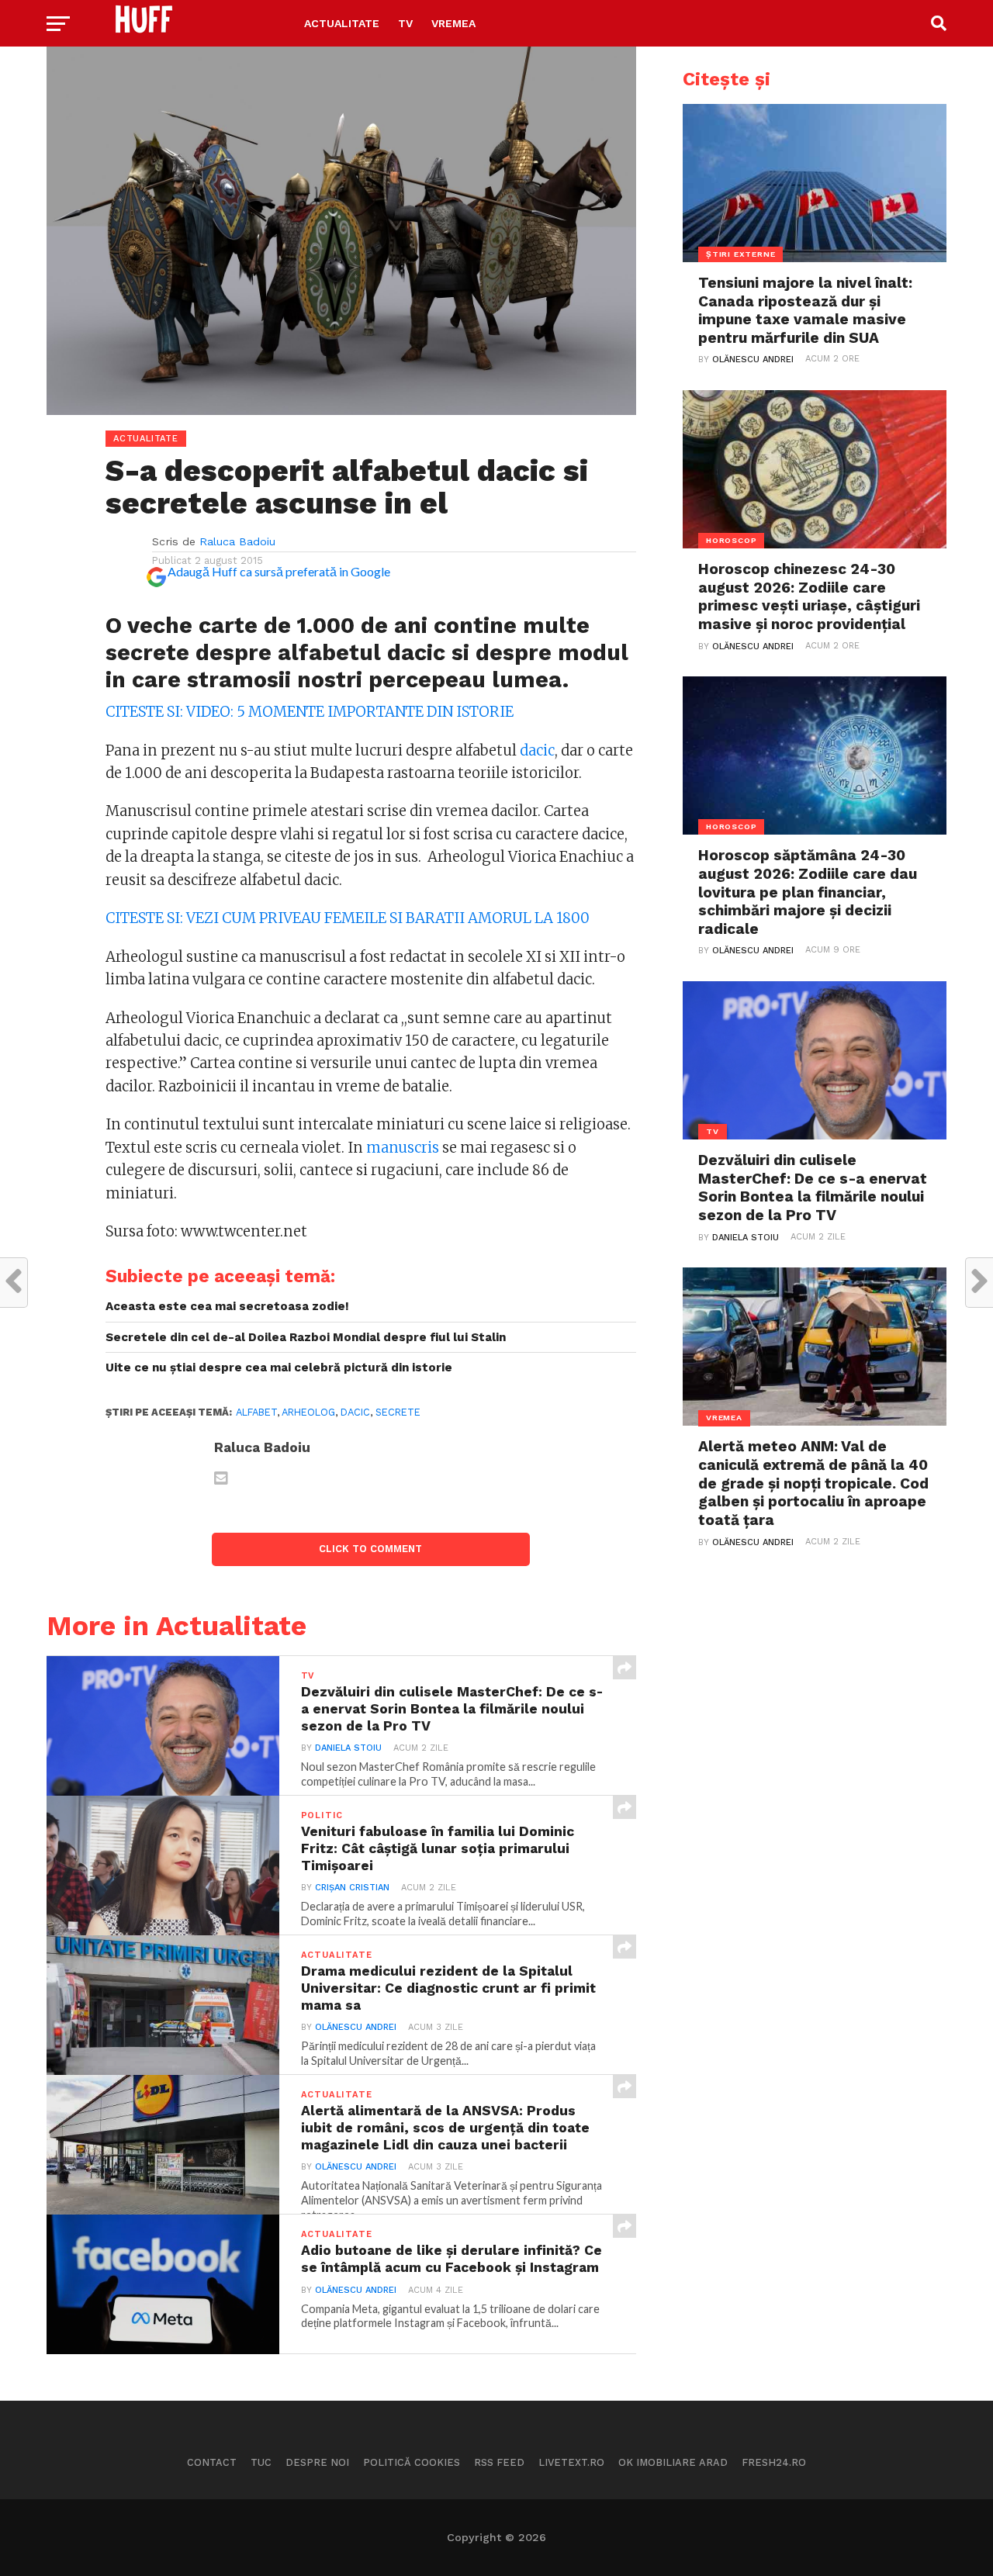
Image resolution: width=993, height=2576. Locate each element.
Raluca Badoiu (237, 541)
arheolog (308, 1412)
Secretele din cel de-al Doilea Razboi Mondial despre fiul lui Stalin (306, 1337)
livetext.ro (571, 2462)
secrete (398, 1412)
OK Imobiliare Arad (673, 2462)
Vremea (453, 23)
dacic (537, 750)
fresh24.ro (774, 2462)
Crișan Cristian (352, 1888)
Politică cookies (412, 2462)
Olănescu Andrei (356, 2027)
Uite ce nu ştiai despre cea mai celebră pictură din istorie (279, 1368)
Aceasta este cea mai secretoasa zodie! (227, 1306)
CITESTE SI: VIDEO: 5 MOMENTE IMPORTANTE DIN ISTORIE (310, 712)
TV (405, 23)
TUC (261, 2462)
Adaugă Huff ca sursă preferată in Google (279, 571)
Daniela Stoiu (348, 1748)
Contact (212, 2462)
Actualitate (342, 23)
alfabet (256, 1412)
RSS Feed (499, 2462)
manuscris (403, 1148)
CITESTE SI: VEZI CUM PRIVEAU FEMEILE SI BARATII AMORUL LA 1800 (348, 918)
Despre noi (317, 2462)
